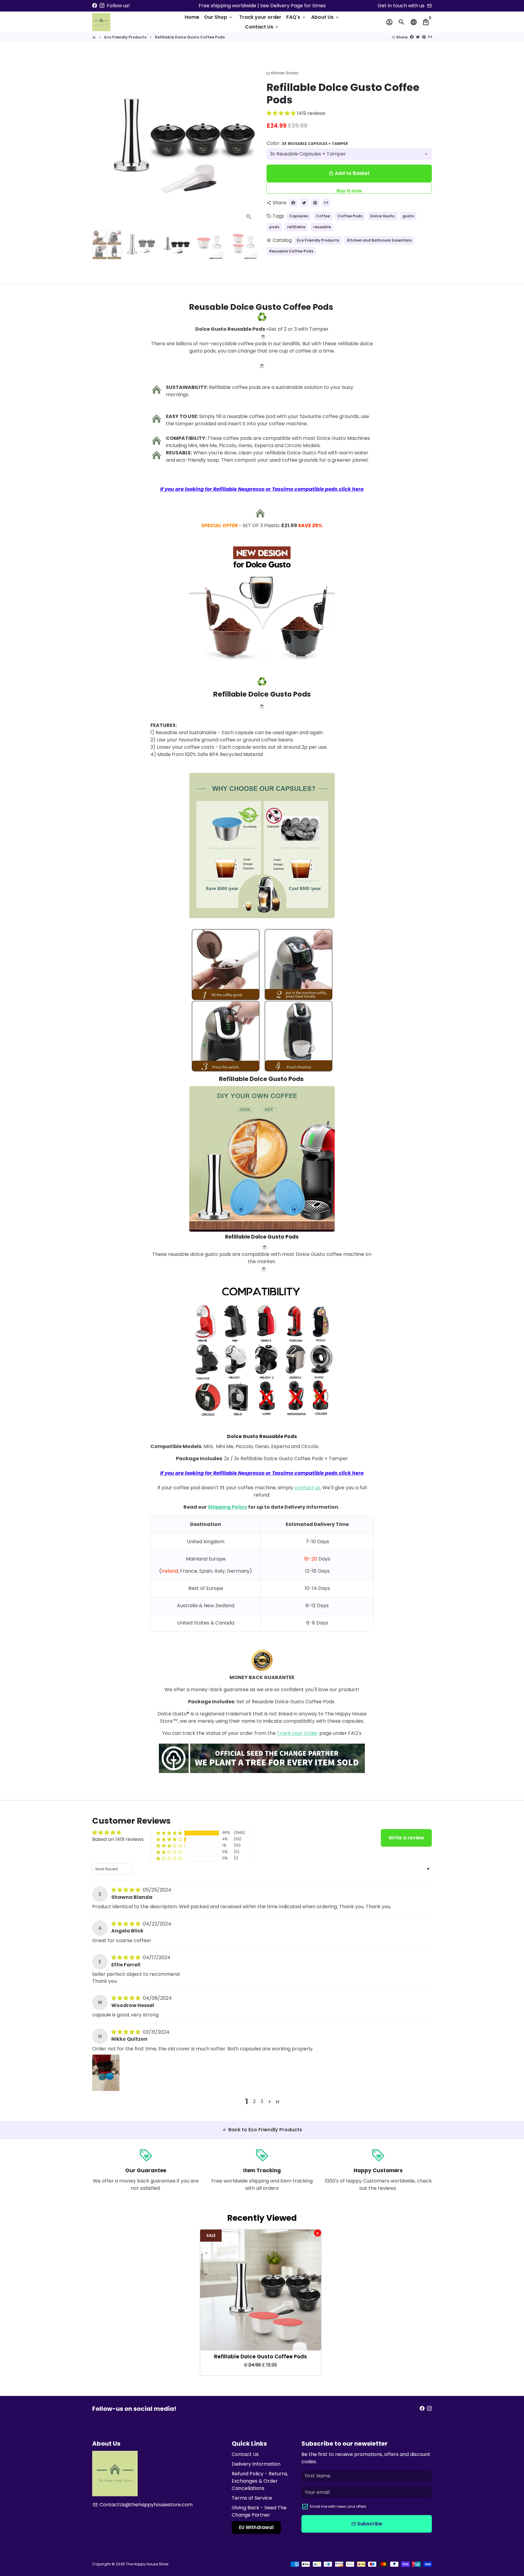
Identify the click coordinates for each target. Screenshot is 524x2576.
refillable (296, 227)
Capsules (299, 216)
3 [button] (262, 2101)
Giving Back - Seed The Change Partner (259, 2511)
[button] (282, 113)
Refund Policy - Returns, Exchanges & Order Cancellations (260, 2481)
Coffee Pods (350, 216)
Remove (318, 2233)
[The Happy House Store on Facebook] (95, 6)
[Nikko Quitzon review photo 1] (106, 2073)
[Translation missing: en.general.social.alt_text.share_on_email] (430, 37)
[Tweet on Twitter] (418, 37)
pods (274, 227)
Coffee (323, 216)
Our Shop (219, 17)
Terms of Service (252, 2498)
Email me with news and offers (338, 2506)
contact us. (308, 1488)
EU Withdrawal (256, 2527)
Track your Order (297, 1733)
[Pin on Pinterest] (424, 37)
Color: (307, 143)
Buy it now (349, 191)
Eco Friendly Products (125, 37)
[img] (126, 1890)
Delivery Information (256, 2464)
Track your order (260, 17)
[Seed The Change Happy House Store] (262, 1773)
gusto (408, 216)
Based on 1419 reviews (118, 1839)
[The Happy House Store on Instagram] (102, 6)
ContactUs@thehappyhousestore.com (143, 2505)
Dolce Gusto (382, 216)
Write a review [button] (406, 1838)
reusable (322, 227)
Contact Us (262, 27)
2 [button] (254, 2101)
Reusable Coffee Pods (291, 251)
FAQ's (296, 17)
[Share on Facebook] (412, 37)
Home (192, 17)
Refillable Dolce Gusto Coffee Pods (190, 37)
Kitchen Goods (282, 73)
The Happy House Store (147, 2564)
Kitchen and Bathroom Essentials (379, 240)
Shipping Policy (227, 1507)
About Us (325, 17)
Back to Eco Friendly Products (262, 2130)
